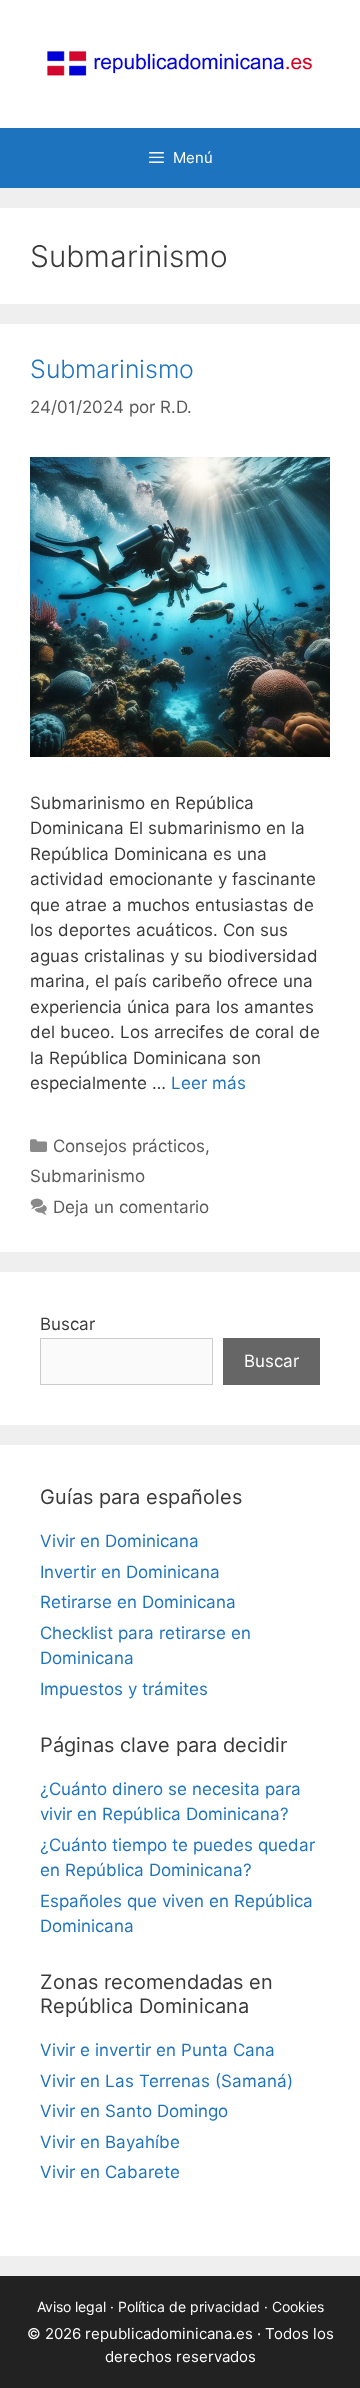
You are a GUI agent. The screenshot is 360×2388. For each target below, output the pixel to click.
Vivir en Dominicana (119, 1541)
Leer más (208, 1083)
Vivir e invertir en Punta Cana (157, 2050)
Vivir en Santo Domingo (134, 2111)
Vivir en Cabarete (110, 2172)
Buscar (67, 1324)
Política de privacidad (189, 2306)
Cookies (298, 2306)
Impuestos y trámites (124, 1689)
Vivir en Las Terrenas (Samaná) (166, 2081)
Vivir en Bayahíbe (110, 2142)
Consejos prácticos (129, 1146)
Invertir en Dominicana (130, 1572)
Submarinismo (112, 369)
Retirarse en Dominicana (138, 1602)
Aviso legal (71, 2306)
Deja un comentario (131, 1207)
